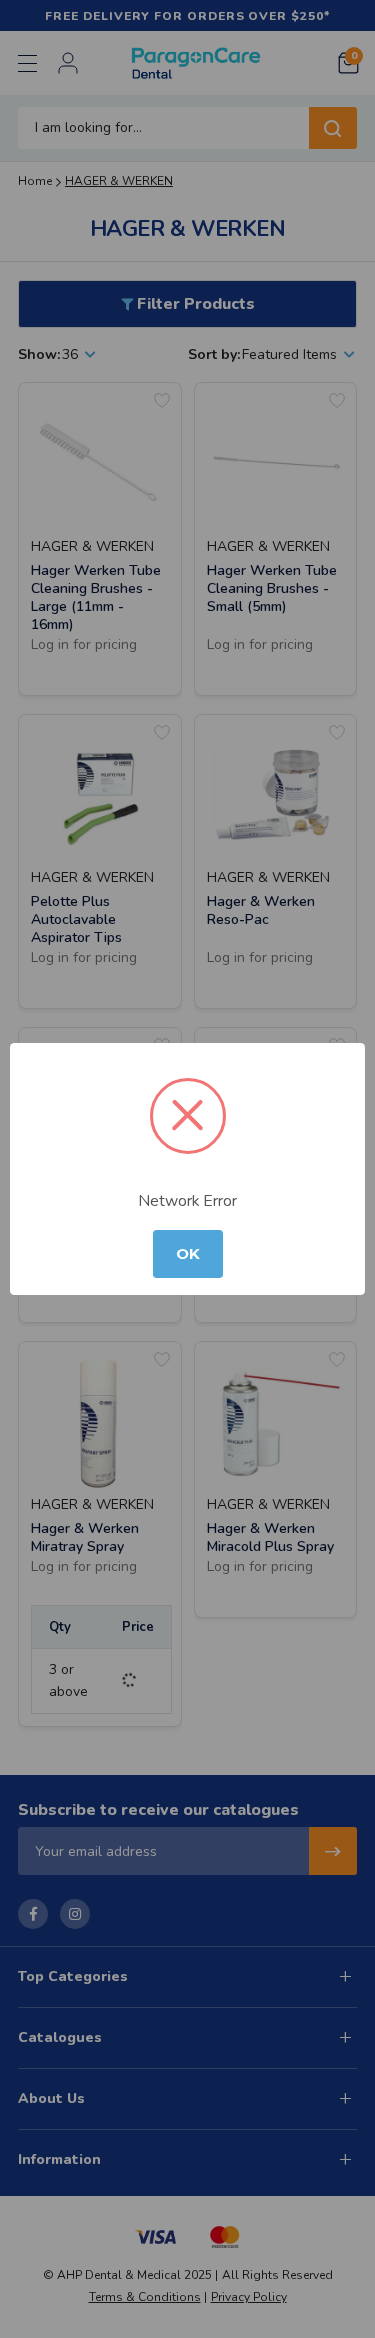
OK (188, 1254)
